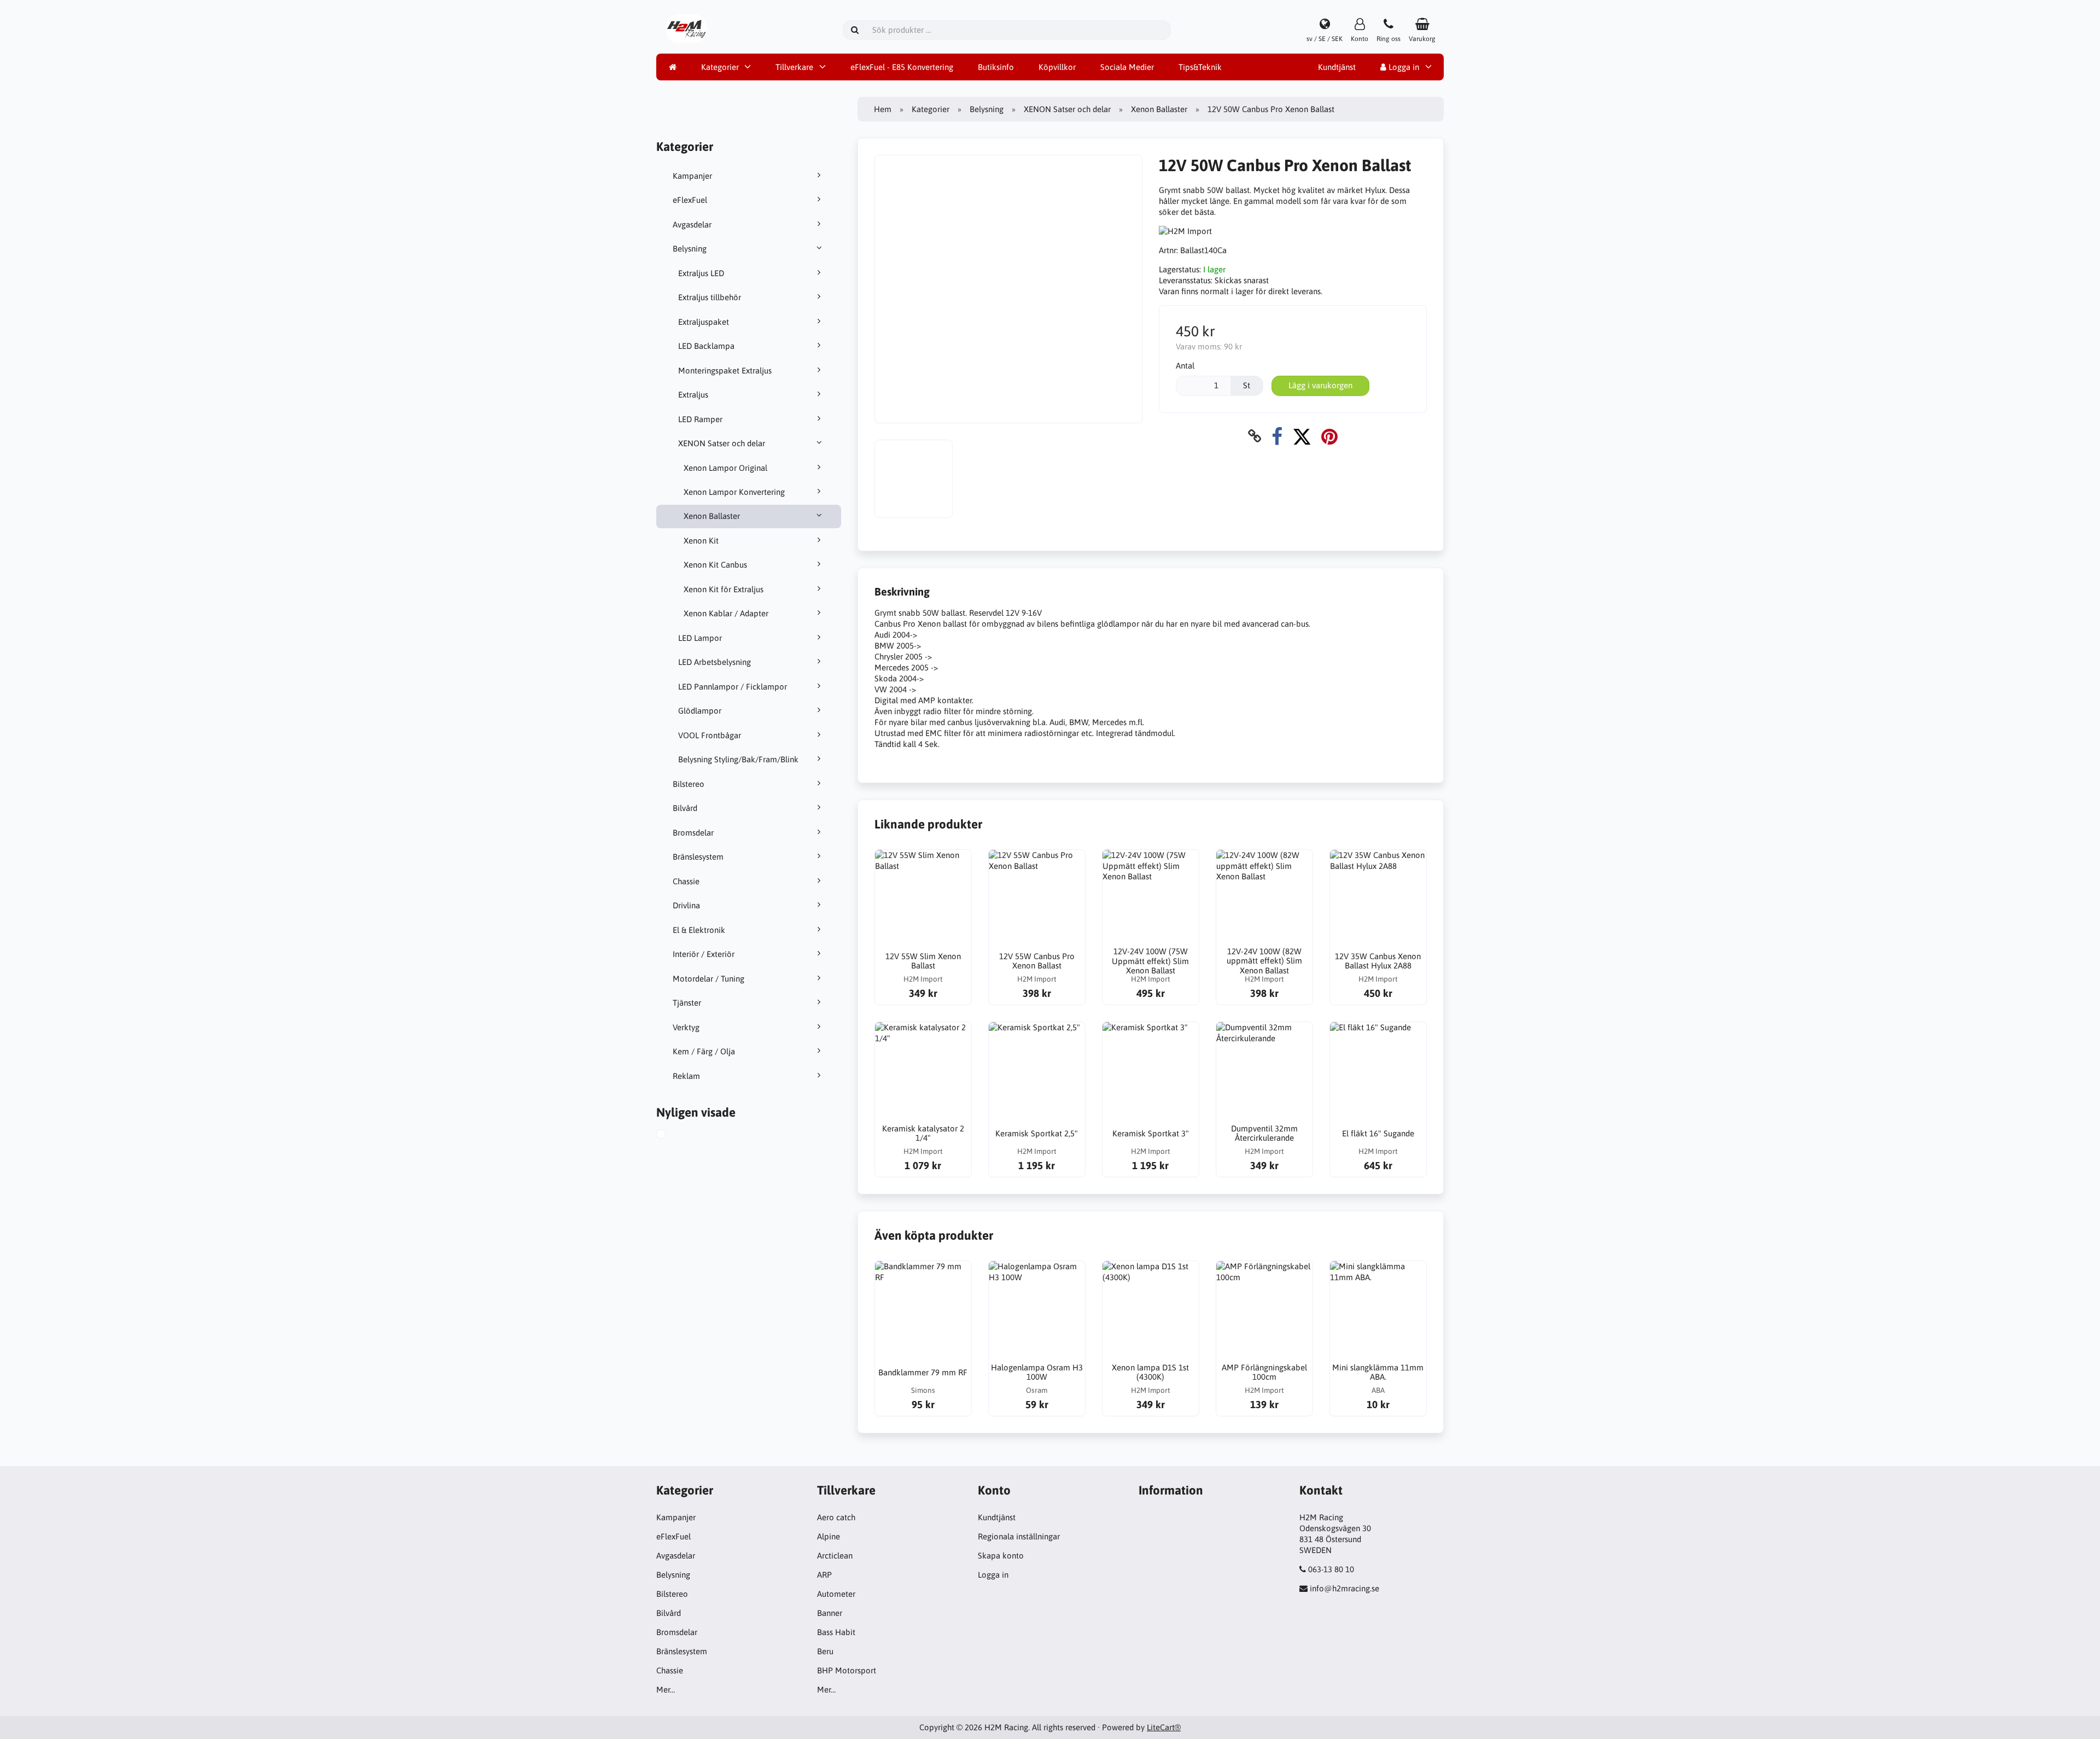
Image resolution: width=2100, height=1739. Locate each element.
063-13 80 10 (1331, 1569)
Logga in (1403, 67)
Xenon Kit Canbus (715, 565)
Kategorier (720, 67)
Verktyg (686, 1027)
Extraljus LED (701, 273)
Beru (825, 1651)
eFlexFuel (690, 200)
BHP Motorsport (847, 1670)
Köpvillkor (1057, 67)
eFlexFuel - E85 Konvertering (902, 67)
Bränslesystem (698, 857)
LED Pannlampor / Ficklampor (733, 687)
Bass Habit (836, 1632)
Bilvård (685, 808)
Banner (830, 1613)
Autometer (836, 1594)
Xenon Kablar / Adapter (726, 613)
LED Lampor (700, 638)
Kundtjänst (1337, 67)
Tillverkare (794, 67)
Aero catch (836, 1517)
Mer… (666, 1690)
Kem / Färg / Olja (704, 1051)
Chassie (686, 881)
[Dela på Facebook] (1277, 436)
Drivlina (686, 905)
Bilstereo (689, 784)
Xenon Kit (701, 541)
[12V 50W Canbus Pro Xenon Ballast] (673, 1135)
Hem (883, 109)
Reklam (686, 1076)
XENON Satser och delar (722, 443)
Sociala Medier (1127, 67)
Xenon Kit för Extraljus (724, 589)
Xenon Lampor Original (725, 468)
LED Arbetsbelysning (714, 662)
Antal (1185, 366)
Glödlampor (700, 711)
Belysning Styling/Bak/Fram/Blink (738, 759)
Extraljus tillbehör (710, 297)
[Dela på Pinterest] (1329, 436)
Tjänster (687, 1003)
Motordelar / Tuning (708, 979)
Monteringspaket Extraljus (725, 370)
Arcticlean (835, 1556)
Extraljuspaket (704, 322)
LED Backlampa (706, 346)
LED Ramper (700, 419)
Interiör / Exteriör (704, 954)
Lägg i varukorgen (1320, 385)
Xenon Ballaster (712, 516)
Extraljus (693, 395)
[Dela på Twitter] (1302, 436)
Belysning (690, 249)
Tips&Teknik (1200, 67)
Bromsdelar (693, 833)
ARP (824, 1575)
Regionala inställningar (1019, 1536)
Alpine (829, 1536)
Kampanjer (692, 176)
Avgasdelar (692, 224)
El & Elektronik (699, 930)
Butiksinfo (996, 67)
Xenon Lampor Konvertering (734, 492)
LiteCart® (1164, 1727)
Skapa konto (1001, 1556)
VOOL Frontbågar (710, 735)
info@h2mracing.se (1344, 1588)
